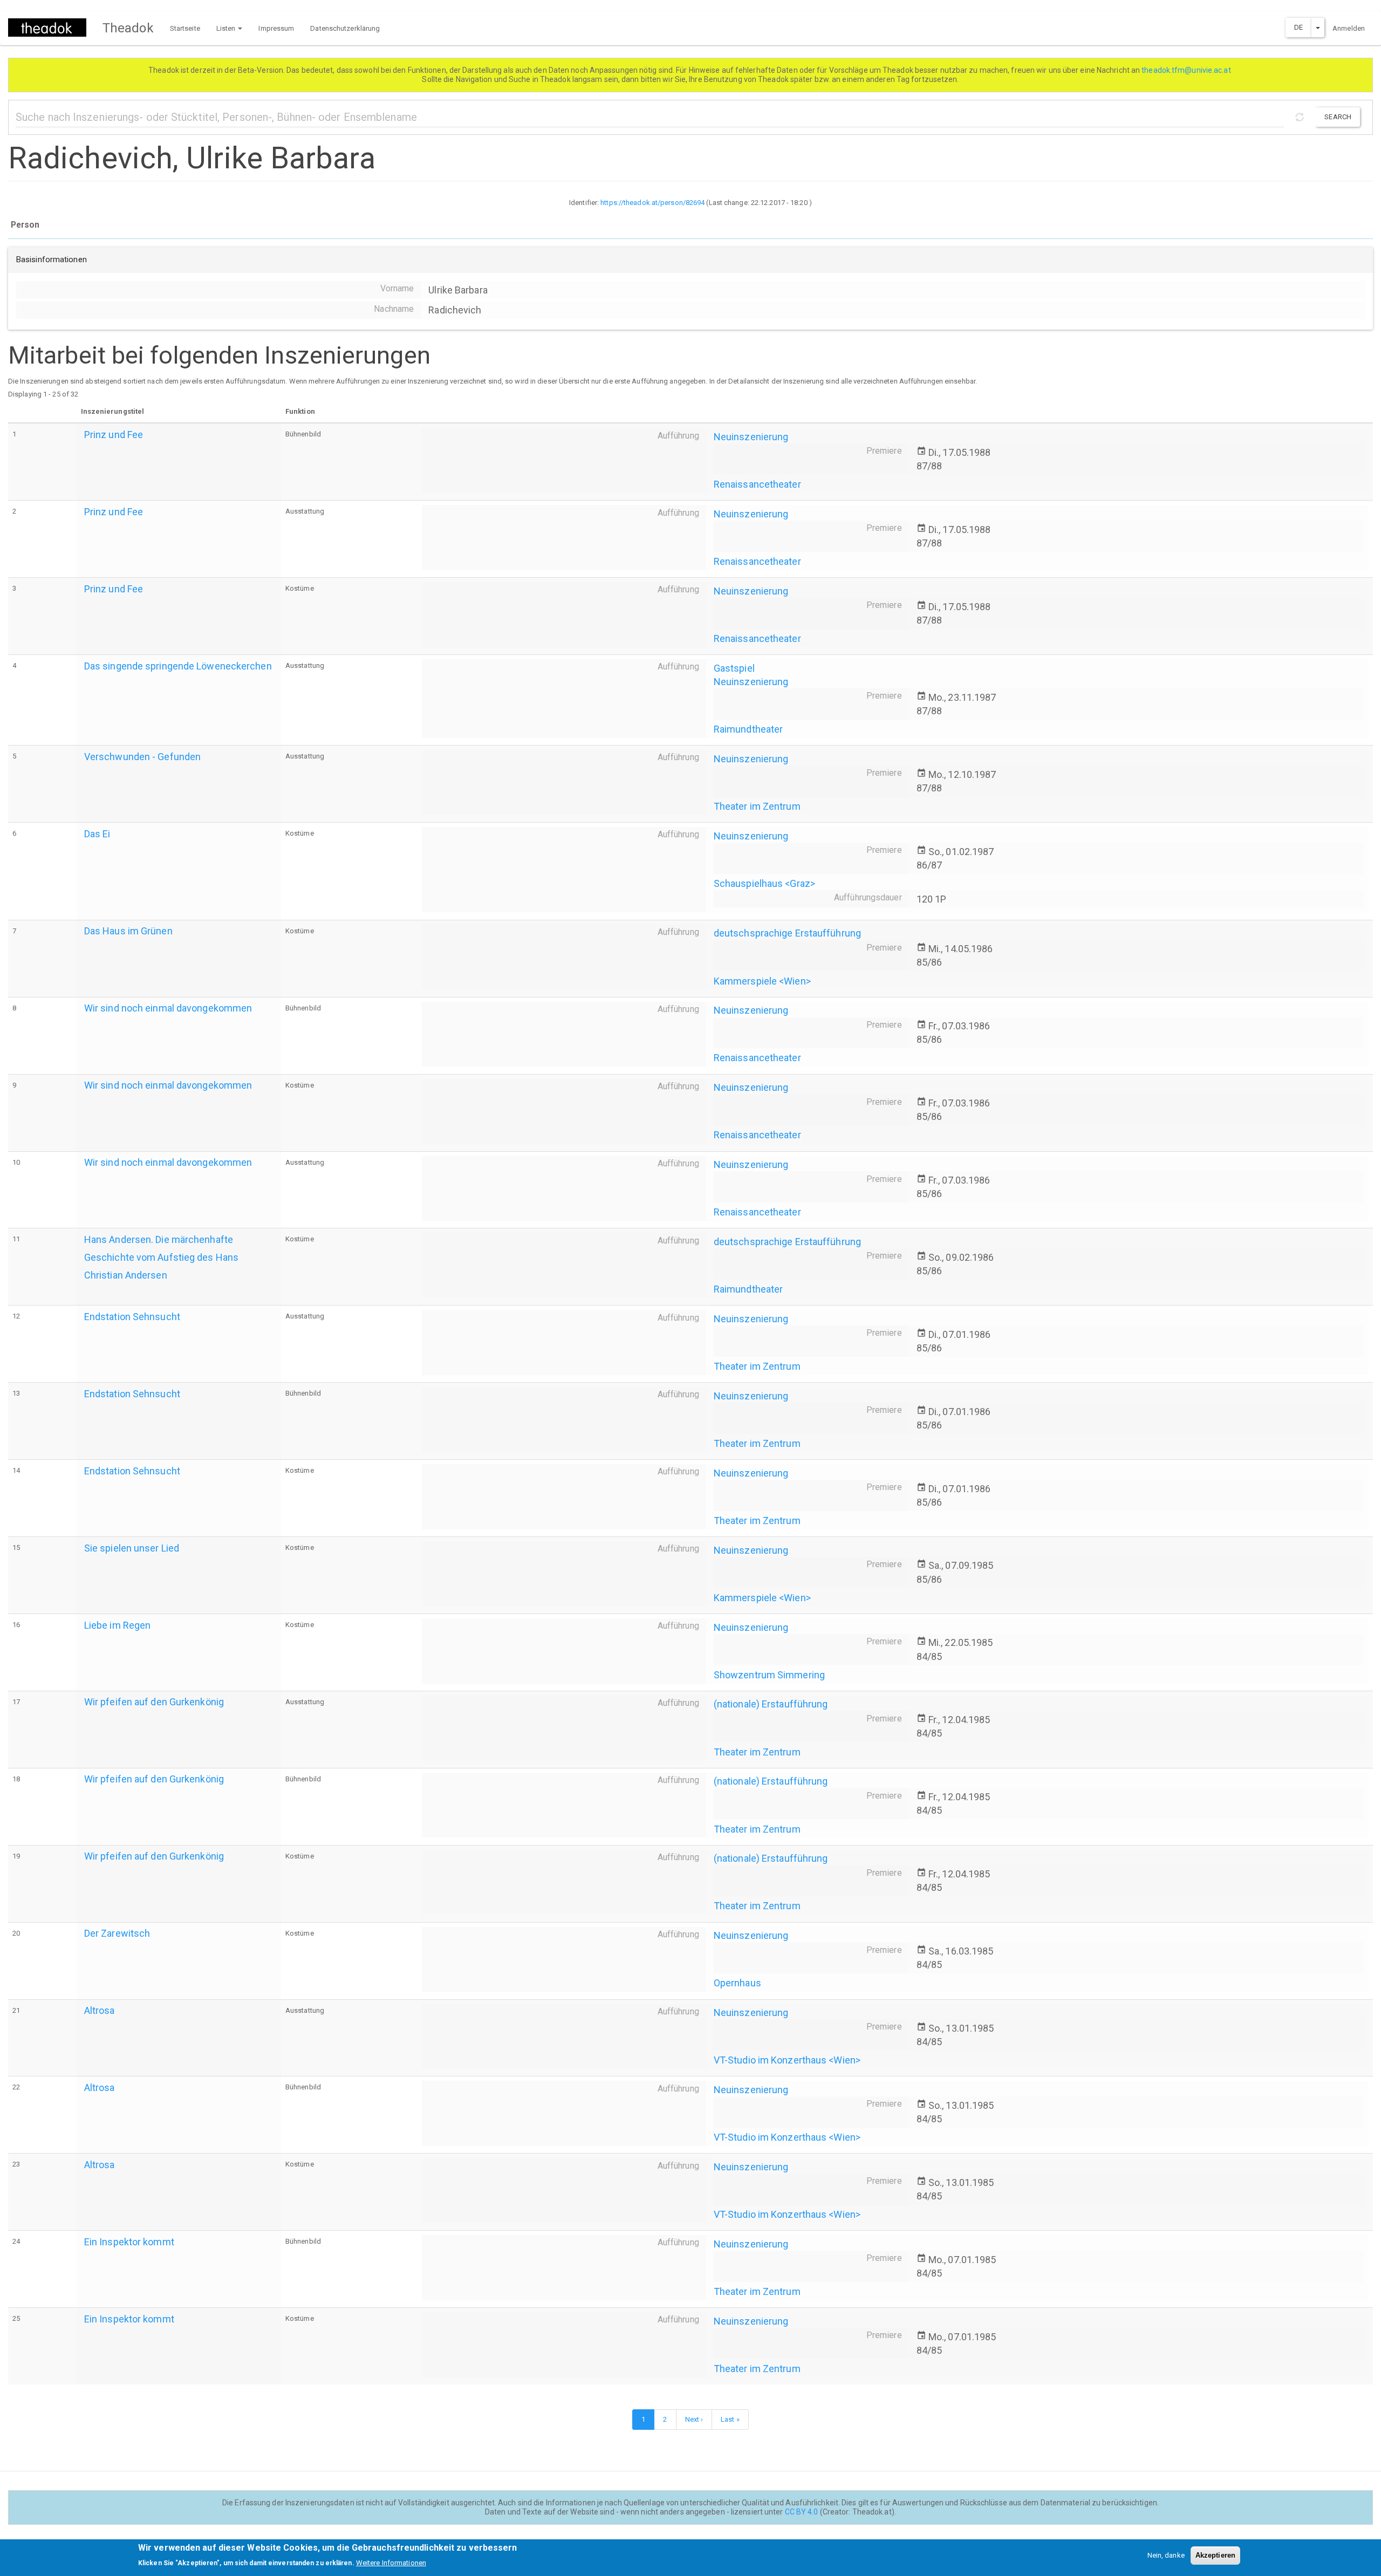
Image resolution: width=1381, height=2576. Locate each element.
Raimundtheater (748, 729)
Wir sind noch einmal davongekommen (168, 1008)
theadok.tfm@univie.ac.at (1187, 70)
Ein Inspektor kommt (129, 2242)
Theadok (128, 28)
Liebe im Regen (117, 1625)
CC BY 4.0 (802, 2512)
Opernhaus (737, 1983)
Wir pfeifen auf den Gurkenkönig (154, 1702)
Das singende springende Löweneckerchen (178, 666)
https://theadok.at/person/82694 (652, 203)
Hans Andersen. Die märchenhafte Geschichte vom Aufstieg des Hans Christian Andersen (161, 1257)
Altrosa (100, 2010)
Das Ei (97, 834)
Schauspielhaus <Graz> (764, 883)
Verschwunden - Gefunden (142, 757)
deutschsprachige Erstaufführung (787, 933)
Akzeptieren (1215, 2555)
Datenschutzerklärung (345, 28)
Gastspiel (734, 668)
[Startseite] (51, 28)
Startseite (185, 28)
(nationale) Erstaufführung (771, 1704)
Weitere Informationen (391, 2563)
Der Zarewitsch (117, 1933)
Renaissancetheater (757, 484)
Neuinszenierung (751, 437)
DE (1298, 27)
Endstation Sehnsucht (132, 1317)
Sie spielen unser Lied (132, 1548)
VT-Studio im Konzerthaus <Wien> (787, 2060)
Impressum (276, 28)
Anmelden (1349, 28)
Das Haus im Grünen (128, 931)
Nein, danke (1166, 2555)
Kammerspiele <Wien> (762, 981)
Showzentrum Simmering (769, 1675)
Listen (227, 28)
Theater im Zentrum (757, 806)
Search (1338, 117)
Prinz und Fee (114, 435)
